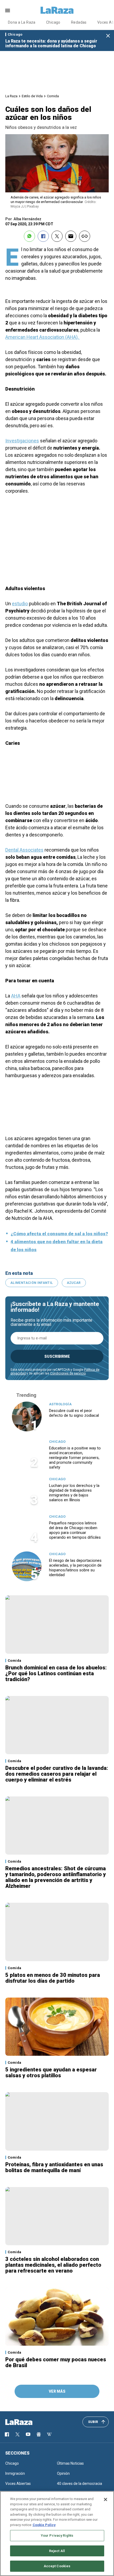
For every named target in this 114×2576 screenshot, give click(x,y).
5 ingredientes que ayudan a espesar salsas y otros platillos (51, 2072)
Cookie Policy (44, 2525)
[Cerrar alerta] (108, 36)
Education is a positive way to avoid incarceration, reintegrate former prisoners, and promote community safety (75, 1458)
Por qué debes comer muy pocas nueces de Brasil (56, 2362)
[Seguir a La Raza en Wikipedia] (49, 2434)
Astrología (60, 1404)
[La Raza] (57, 10)
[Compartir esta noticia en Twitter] (57, 236)
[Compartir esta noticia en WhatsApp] (29, 236)
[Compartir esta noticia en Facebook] (43, 236)
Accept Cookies (57, 2566)
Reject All (57, 2551)
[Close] (106, 2499)
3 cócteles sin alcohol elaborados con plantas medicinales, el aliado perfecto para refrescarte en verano (53, 2265)
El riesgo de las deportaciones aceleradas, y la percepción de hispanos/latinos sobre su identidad (75, 1568)
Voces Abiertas (18, 2484)
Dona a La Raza (22, 22)
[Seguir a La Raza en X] (17, 2434)
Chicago (53, 22)
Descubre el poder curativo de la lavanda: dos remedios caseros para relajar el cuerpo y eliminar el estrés (57, 1774)
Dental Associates (24, 850)
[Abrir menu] (8, 10)
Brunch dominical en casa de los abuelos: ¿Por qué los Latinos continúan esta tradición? (56, 1673)
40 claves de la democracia (80, 2484)
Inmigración (15, 2473)
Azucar (74, 1283)
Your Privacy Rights (57, 2535)
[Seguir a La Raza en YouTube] (28, 2434)
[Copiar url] (85, 236)
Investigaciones (22, 441)
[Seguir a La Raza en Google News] (39, 2434)
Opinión (63, 2473)
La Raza (11, 96)
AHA (16, 996)
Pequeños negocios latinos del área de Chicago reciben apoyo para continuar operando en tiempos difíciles (75, 1530)
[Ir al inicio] (27, 2422)
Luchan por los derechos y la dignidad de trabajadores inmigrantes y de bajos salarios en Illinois (74, 1493)
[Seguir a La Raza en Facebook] (7, 2434)
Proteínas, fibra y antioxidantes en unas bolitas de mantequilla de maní (54, 2167)
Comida (53, 96)
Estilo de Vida (32, 96)
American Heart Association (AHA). (43, 337)
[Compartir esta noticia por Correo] (71, 236)
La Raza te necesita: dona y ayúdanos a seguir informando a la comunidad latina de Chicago (51, 43)
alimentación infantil (32, 1283)
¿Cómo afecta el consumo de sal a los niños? (59, 1234)
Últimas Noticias (70, 2463)
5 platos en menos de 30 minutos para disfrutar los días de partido (53, 1978)
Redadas (79, 22)
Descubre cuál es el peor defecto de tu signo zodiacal (74, 1413)
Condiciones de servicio (68, 1373)
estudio (20, 604)
